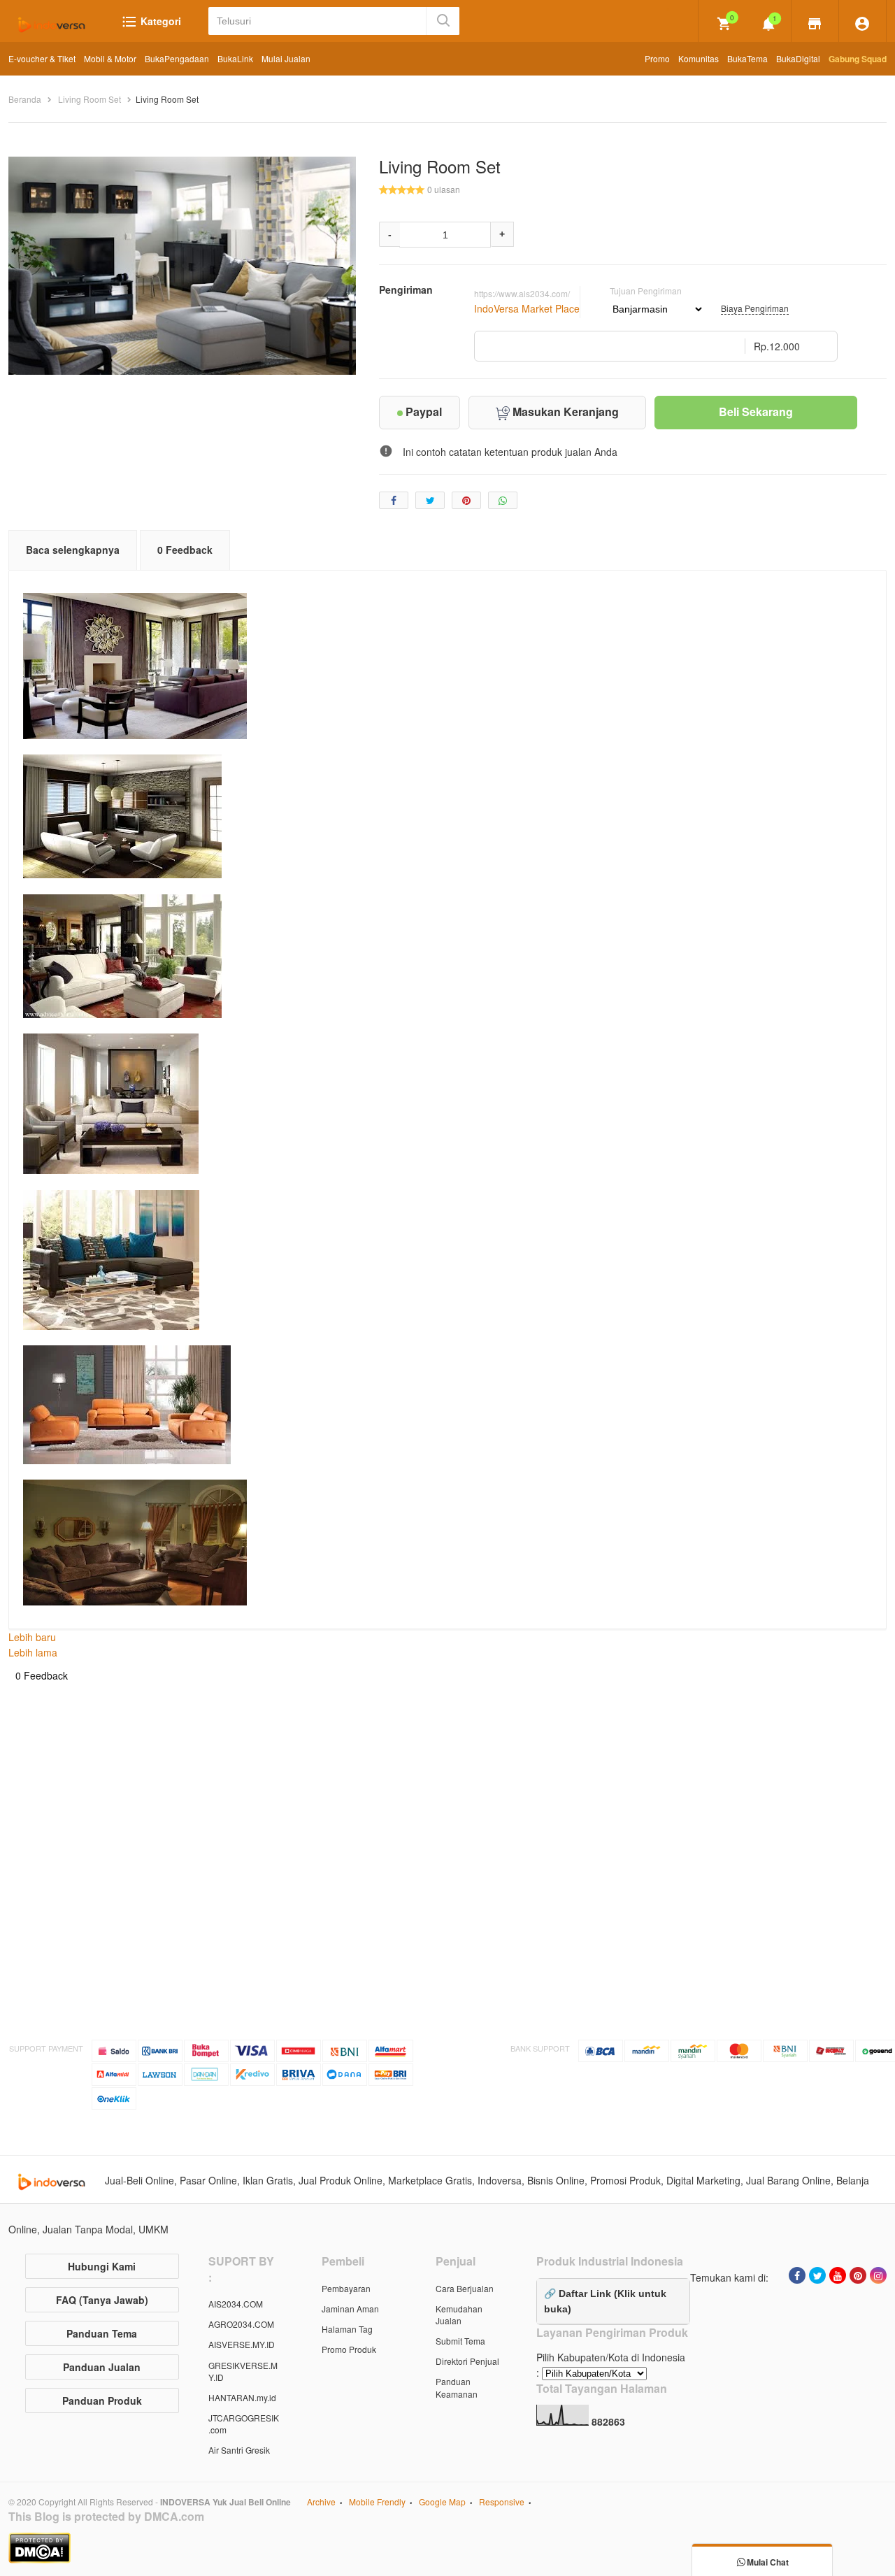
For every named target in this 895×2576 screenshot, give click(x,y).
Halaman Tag (347, 2329)
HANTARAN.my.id (242, 2397)
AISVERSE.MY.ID (242, 2344)
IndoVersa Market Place (527, 308)
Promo (657, 58)
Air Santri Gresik (239, 2450)
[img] (724, 24)
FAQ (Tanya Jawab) (102, 2300)
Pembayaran (346, 2288)
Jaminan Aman (350, 2309)
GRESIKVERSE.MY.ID (243, 2371)
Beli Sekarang (756, 412)
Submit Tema (460, 2341)
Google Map (442, 2502)
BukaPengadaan (177, 58)
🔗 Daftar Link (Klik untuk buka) (605, 2301)
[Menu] (815, 22)
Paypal (422, 412)
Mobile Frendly (377, 2502)
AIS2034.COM (236, 2304)
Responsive (502, 2502)
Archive (321, 2502)
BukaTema (747, 58)
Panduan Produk (102, 2400)
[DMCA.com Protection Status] (447, 2548)
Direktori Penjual (467, 2361)
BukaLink (235, 58)
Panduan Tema (102, 2333)
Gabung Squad (858, 59)
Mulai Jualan (286, 58)
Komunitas (699, 58)
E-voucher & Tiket (42, 58)
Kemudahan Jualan (459, 2314)
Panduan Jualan (102, 2367)
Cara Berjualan (465, 2288)
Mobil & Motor (110, 58)
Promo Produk (349, 2349)
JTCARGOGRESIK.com (244, 2424)
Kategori (159, 21)
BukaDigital (798, 58)
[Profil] (862, 22)
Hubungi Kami (102, 2266)
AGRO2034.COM (241, 2324)
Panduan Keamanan (457, 2387)
